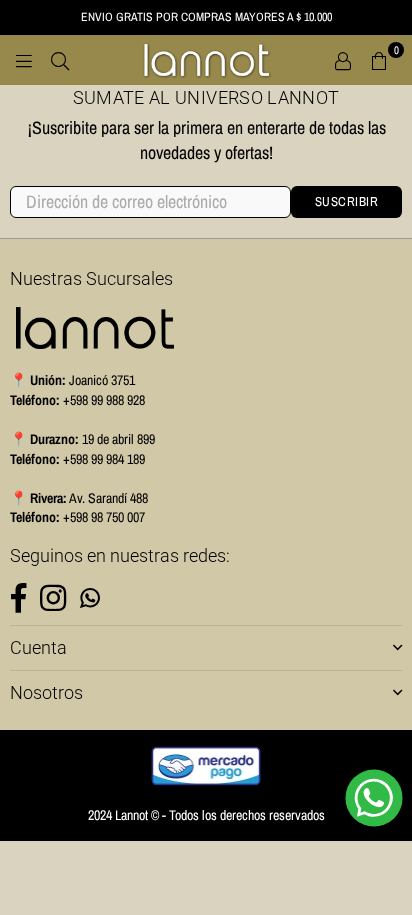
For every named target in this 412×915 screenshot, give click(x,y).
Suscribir (347, 201)
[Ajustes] (343, 60)
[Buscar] (60, 60)
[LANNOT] (206, 60)
